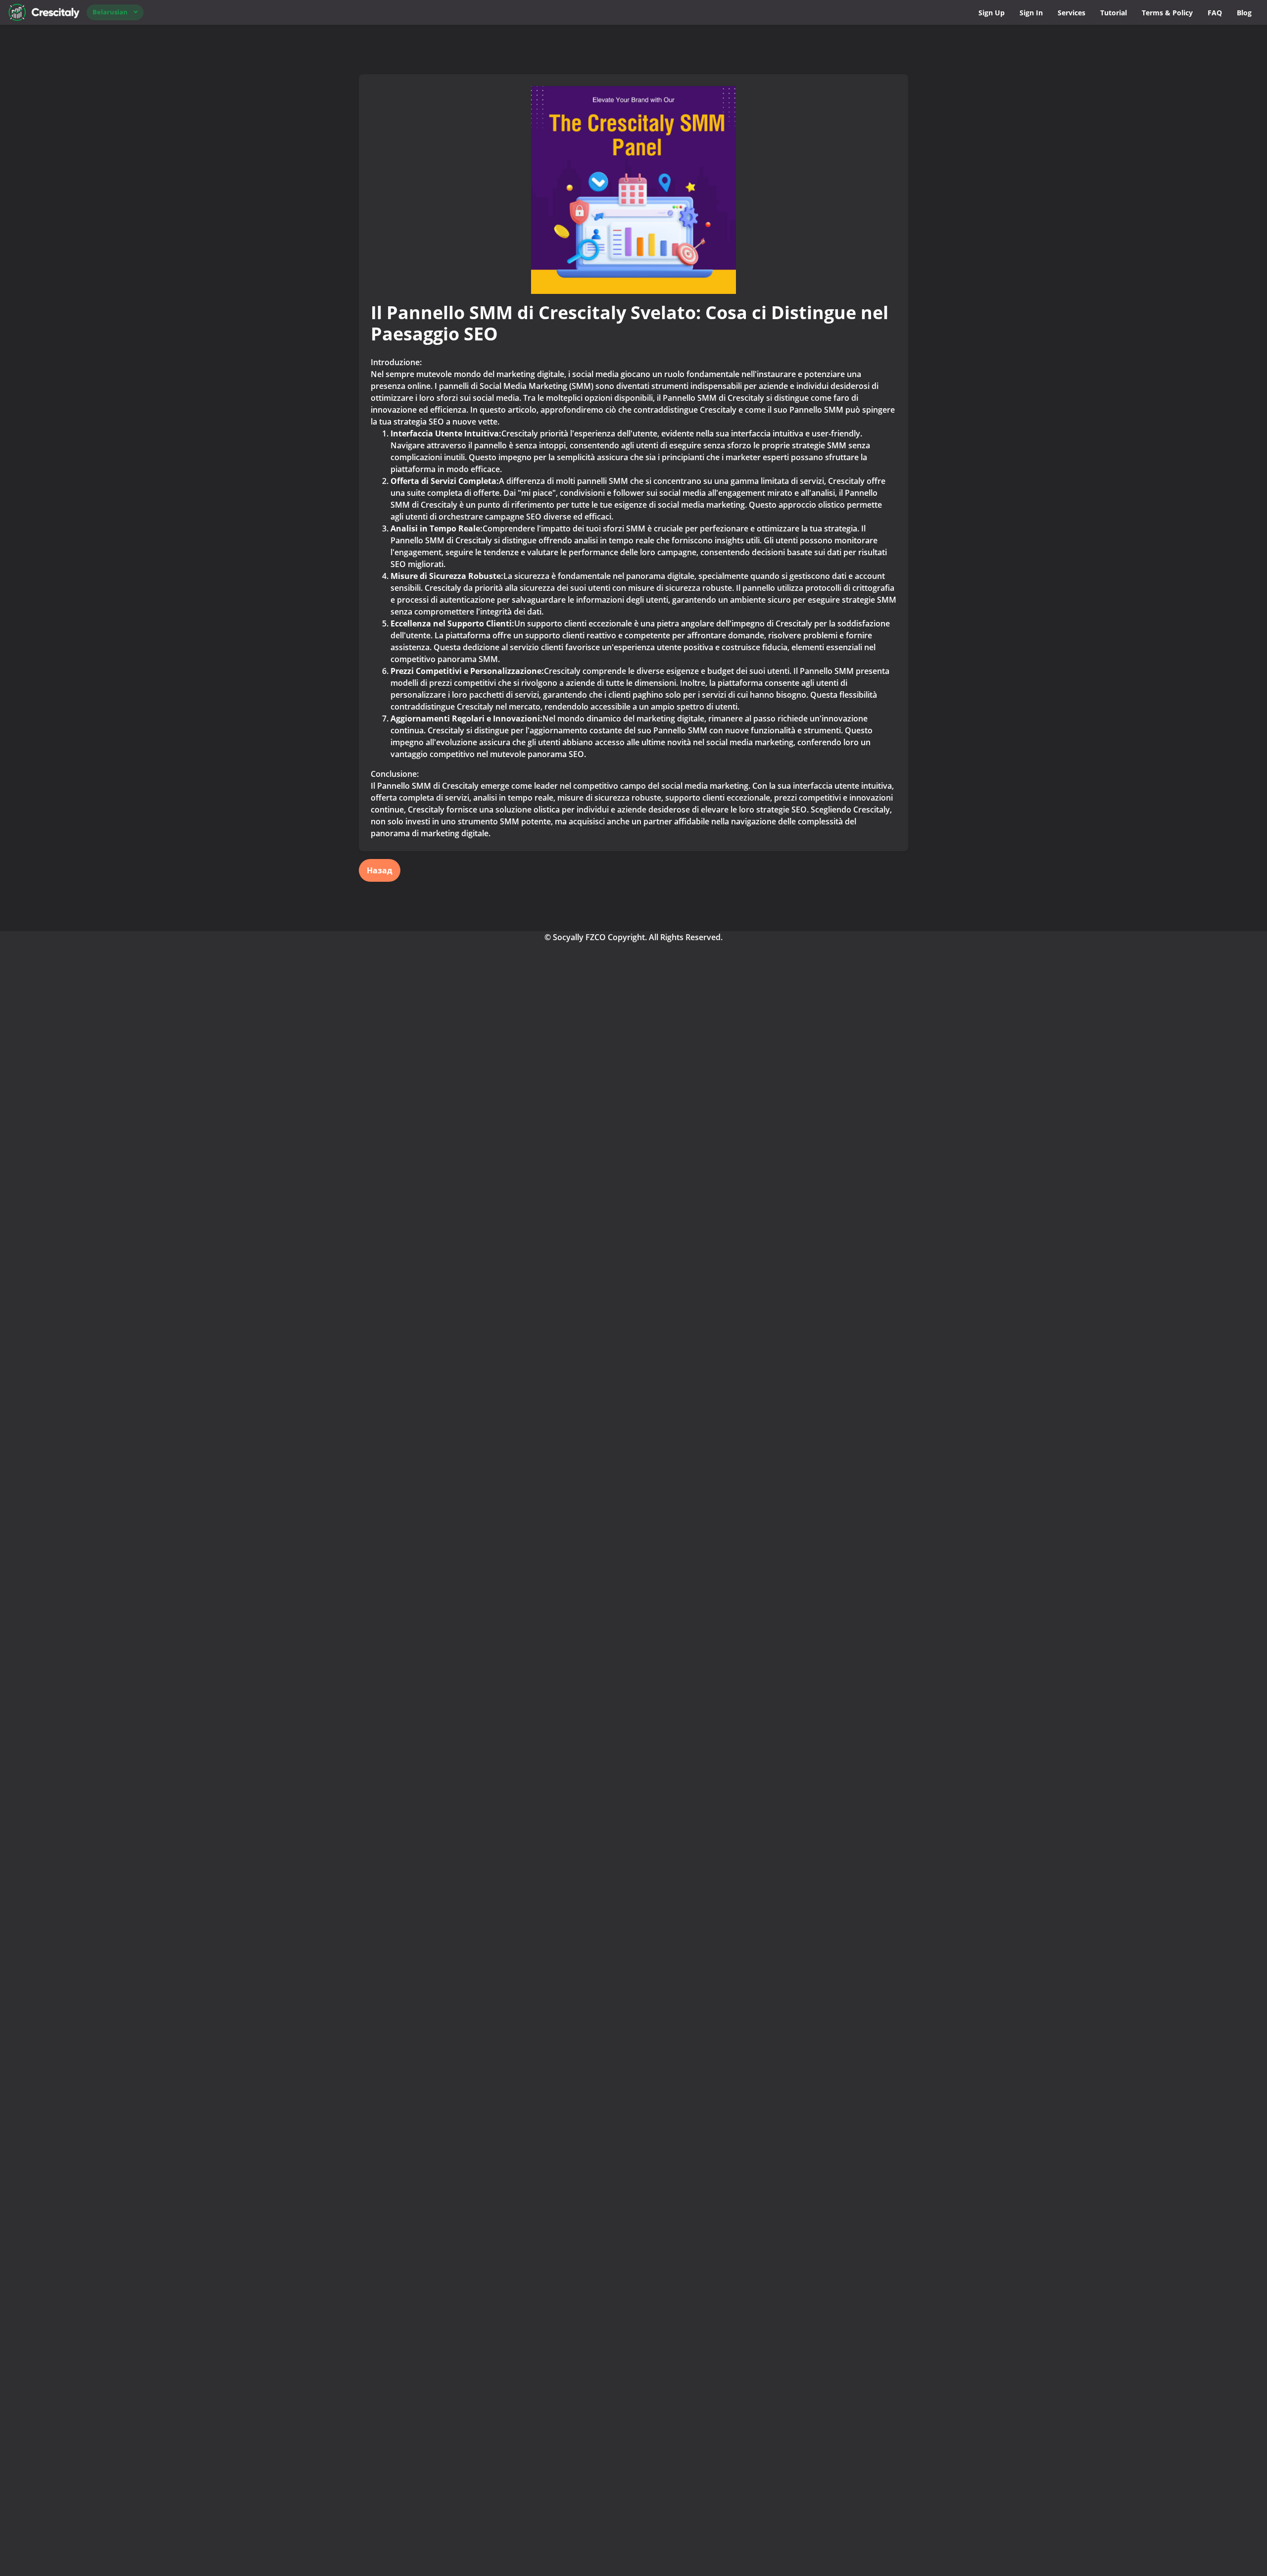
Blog (1244, 13)
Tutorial (1114, 13)
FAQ (1215, 13)
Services (1072, 13)
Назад (380, 870)
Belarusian (110, 12)
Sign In (1031, 13)
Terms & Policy (1167, 13)
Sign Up (992, 13)
